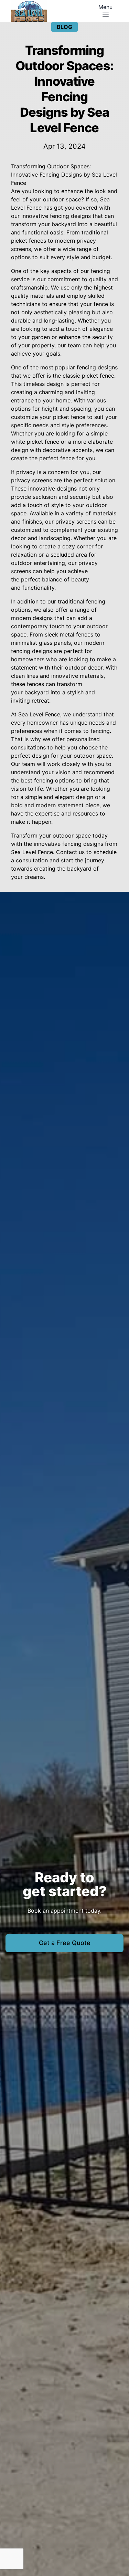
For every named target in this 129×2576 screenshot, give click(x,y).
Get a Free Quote (65, 1943)
